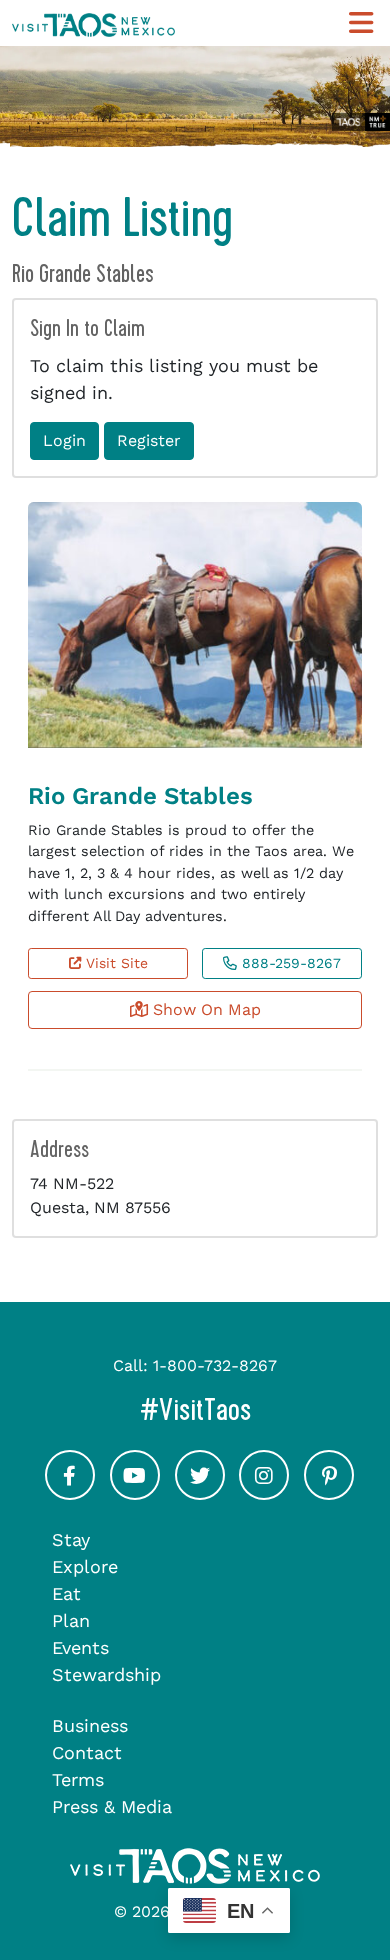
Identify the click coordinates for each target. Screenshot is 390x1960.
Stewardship (106, 1674)
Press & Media (112, 1806)
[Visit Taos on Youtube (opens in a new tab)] (135, 1493)
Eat (66, 1593)
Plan (71, 1620)
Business (90, 1725)
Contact (87, 1752)
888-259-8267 (289, 963)
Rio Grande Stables (140, 796)
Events (80, 1647)
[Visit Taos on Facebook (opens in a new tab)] (70, 1493)
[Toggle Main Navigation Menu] (361, 23)
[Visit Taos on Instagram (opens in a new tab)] (264, 1493)
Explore (85, 1566)
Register (149, 440)
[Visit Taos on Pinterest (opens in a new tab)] (329, 1493)
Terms (78, 1779)
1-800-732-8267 (215, 1365)
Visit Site (114, 963)
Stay (71, 1539)
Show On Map (204, 1009)
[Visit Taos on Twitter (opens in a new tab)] (200, 1493)
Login (64, 440)
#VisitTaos (259, 1409)
